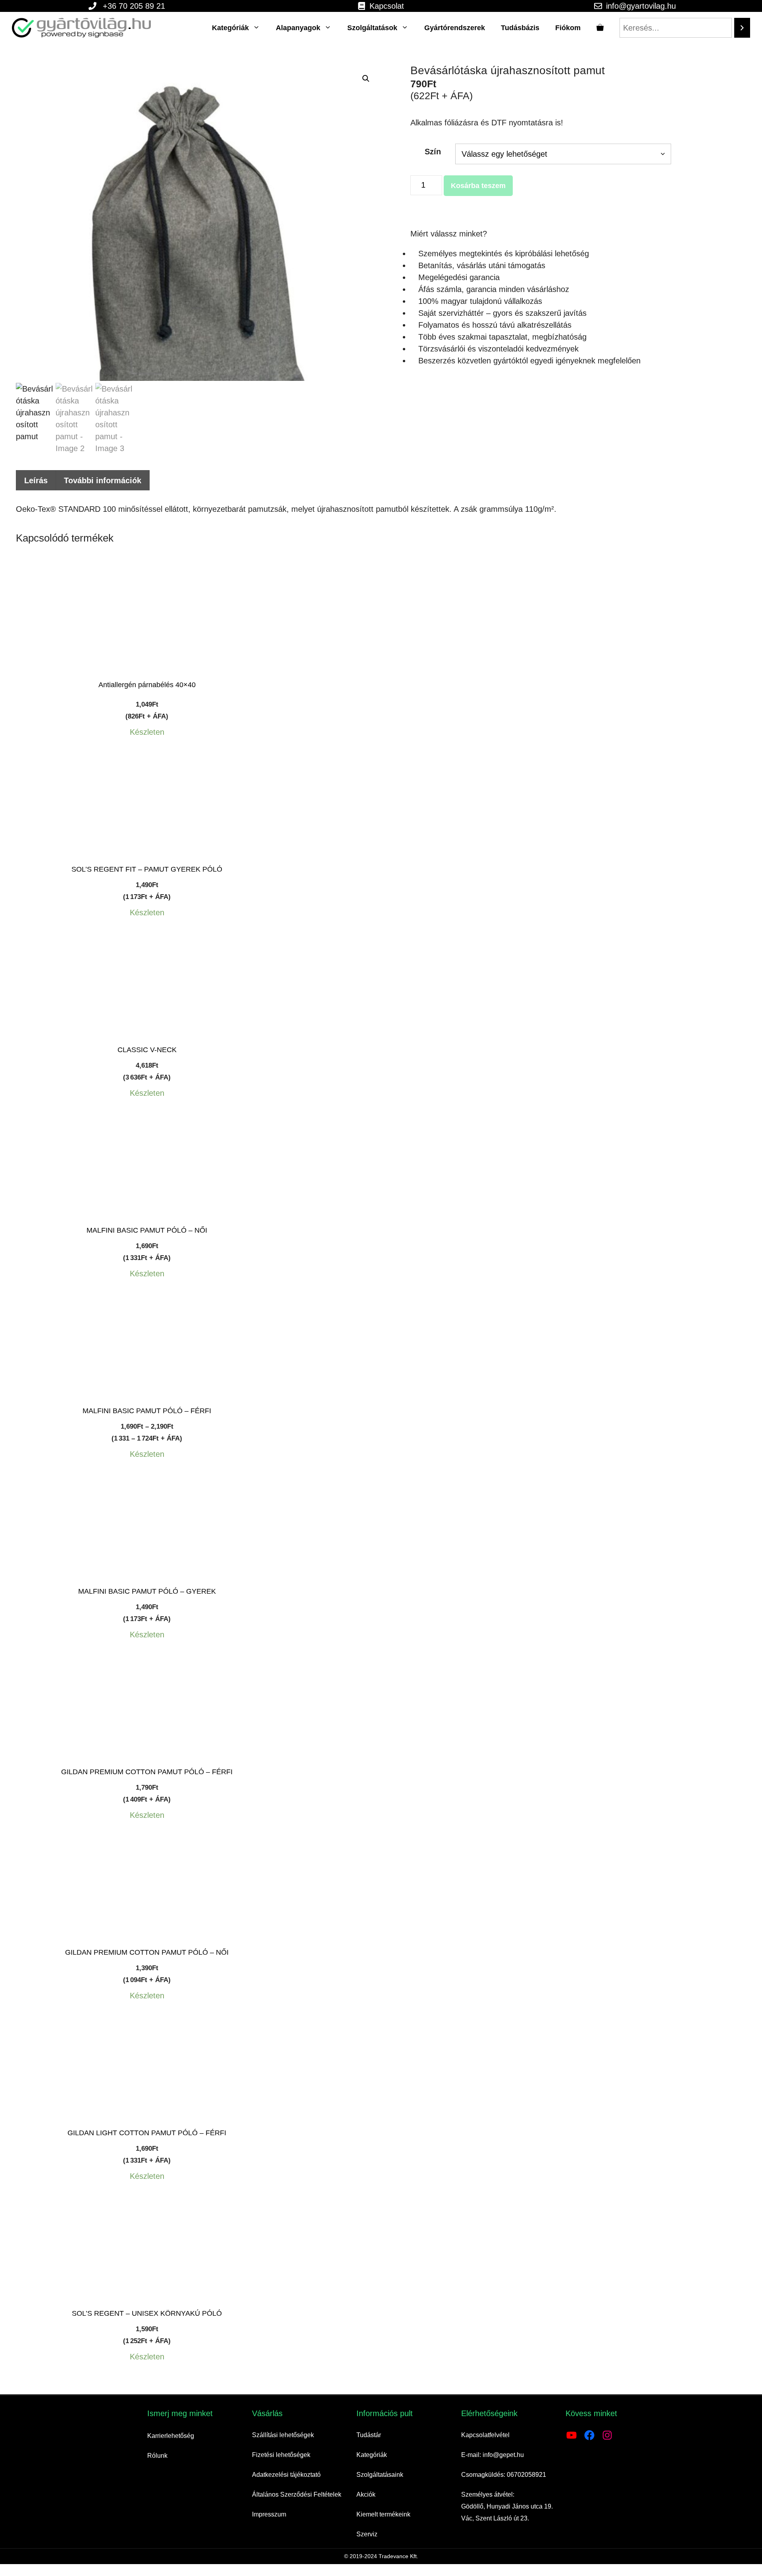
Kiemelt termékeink (383, 2514)
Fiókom (568, 28)
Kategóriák (230, 28)
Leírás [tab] (36, 480)
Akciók (366, 2494)
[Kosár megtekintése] (600, 28)
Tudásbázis (520, 28)
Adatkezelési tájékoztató (286, 2475)
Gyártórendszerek (455, 28)
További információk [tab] (103, 480)
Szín (433, 152)
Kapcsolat (387, 6)
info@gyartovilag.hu (641, 6)
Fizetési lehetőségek (281, 2455)
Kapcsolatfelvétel (485, 2435)
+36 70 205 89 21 (134, 6)
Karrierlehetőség (171, 2436)
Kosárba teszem (478, 186)
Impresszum (269, 2514)
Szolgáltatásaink (380, 2475)
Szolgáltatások (372, 28)
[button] (366, 79)
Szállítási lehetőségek (283, 2435)
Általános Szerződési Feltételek (297, 2494)
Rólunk (157, 2456)
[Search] (742, 28)
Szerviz (367, 2534)
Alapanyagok (298, 28)
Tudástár (369, 2435)
